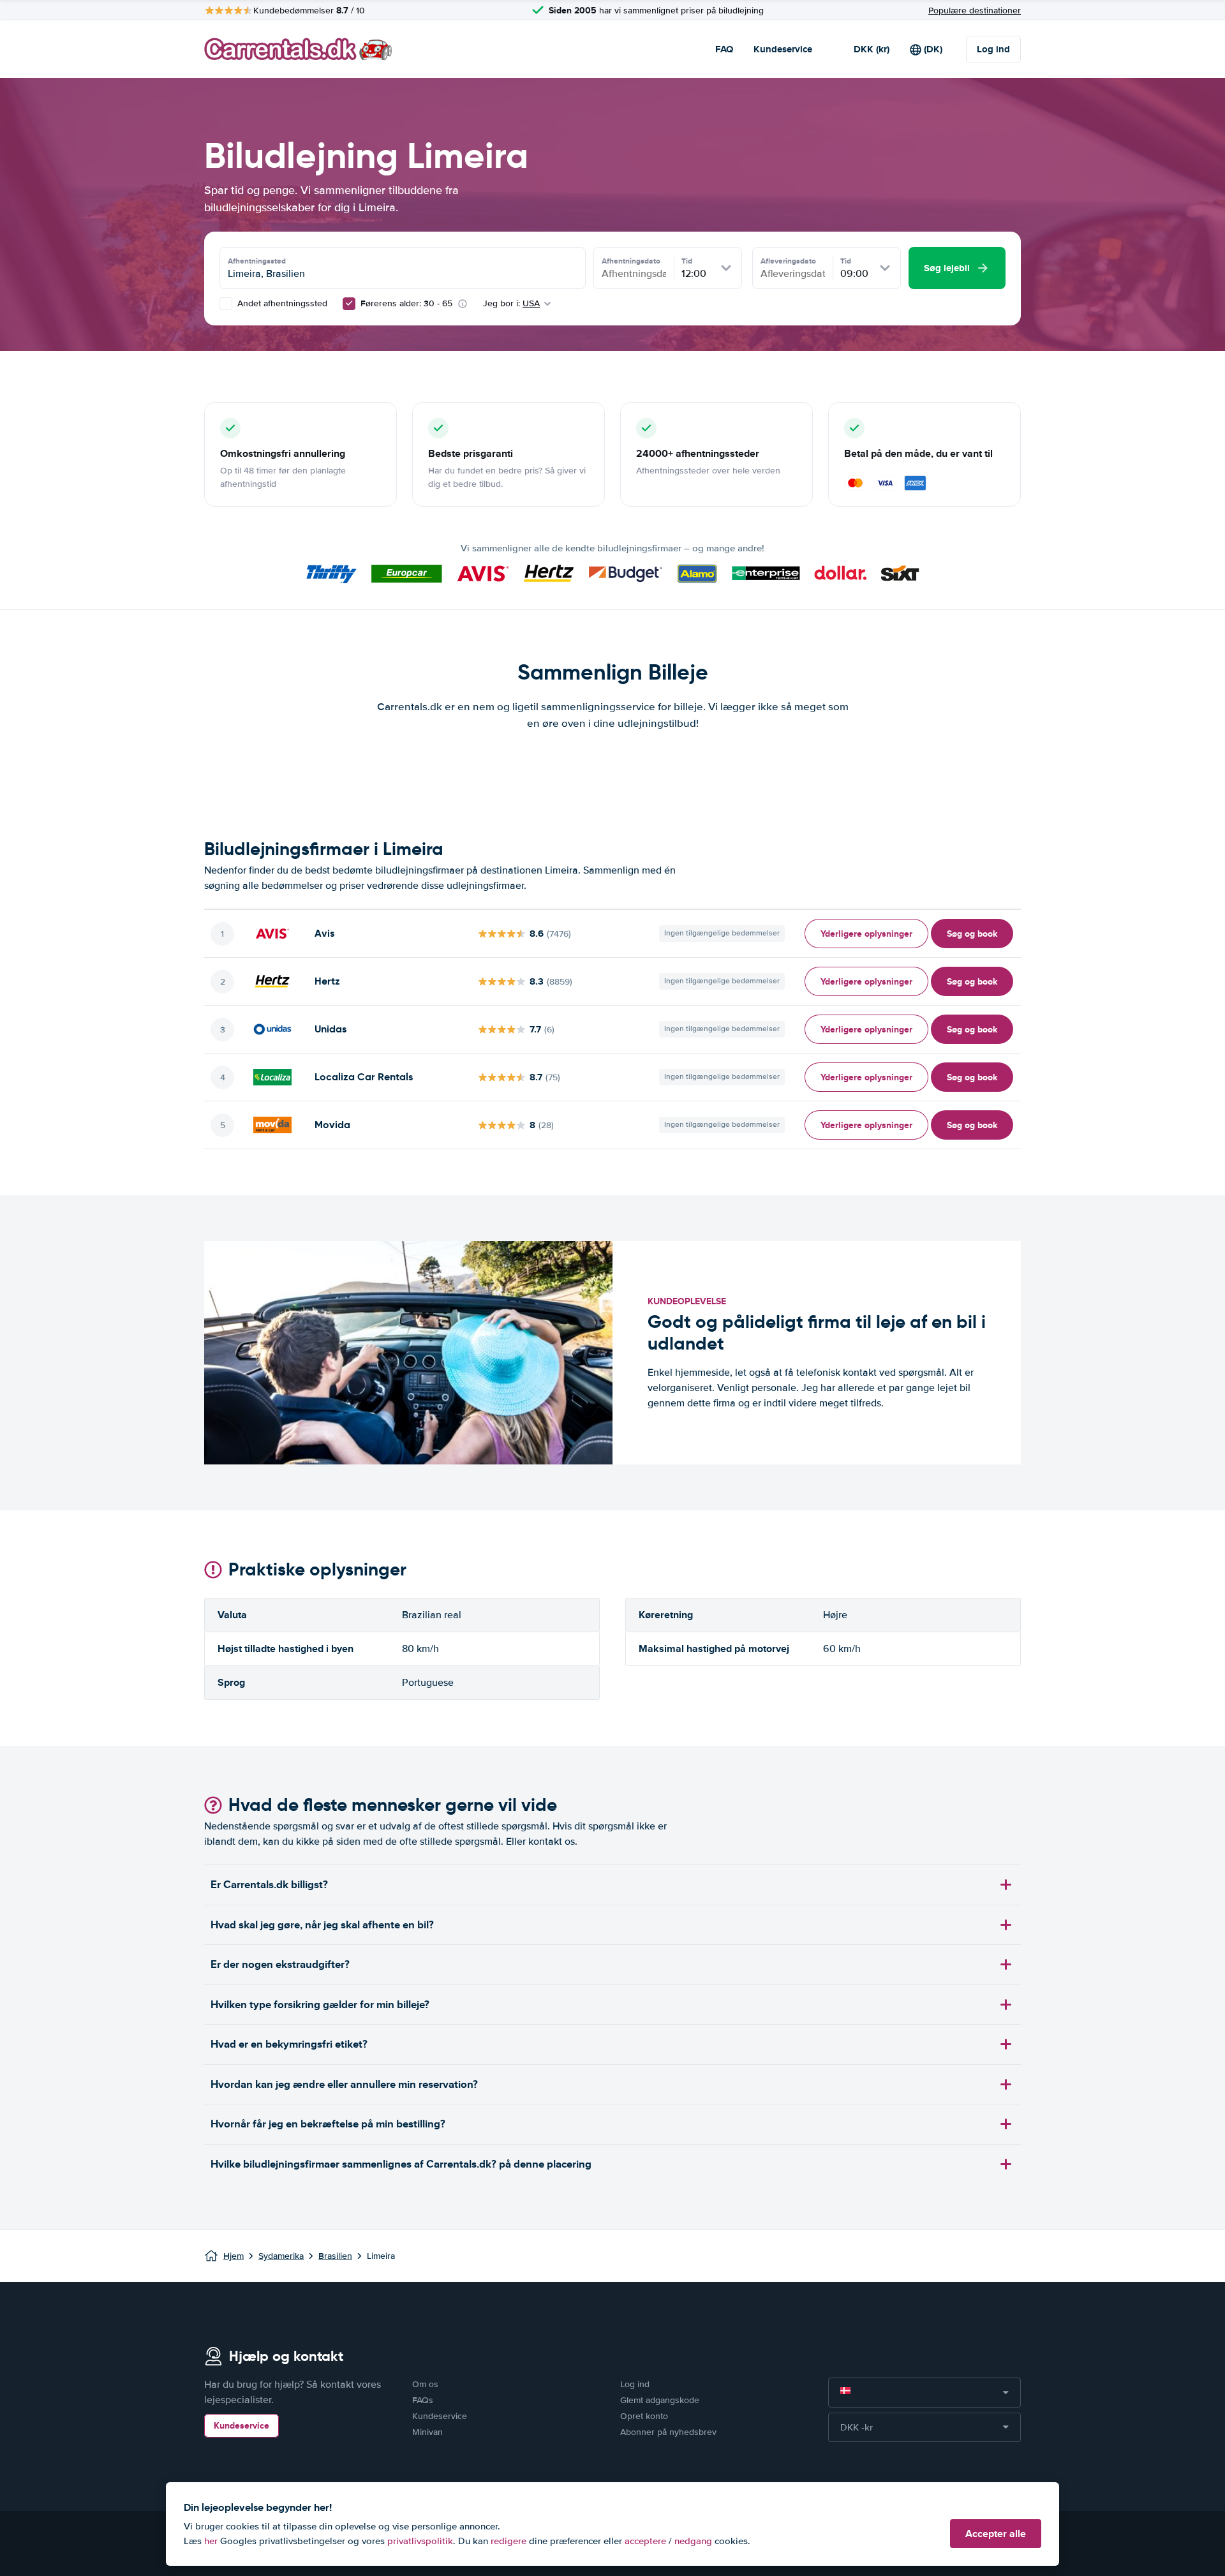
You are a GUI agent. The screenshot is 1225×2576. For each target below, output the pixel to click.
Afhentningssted (257, 261)
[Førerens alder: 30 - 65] (349, 304)
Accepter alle (996, 2534)
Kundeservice (783, 49)
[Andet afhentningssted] (226, 304)
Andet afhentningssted (281, 303)
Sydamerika (281, 2256)
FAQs (423, 2400)
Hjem (234, 2256)
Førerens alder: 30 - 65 (406, 303)
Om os (425, 2384)
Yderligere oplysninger (866, 934)
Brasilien (335, 2256)
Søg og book (972, 934)
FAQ (724, 49)
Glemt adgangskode (660, 2400)
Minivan (427, 2432)
